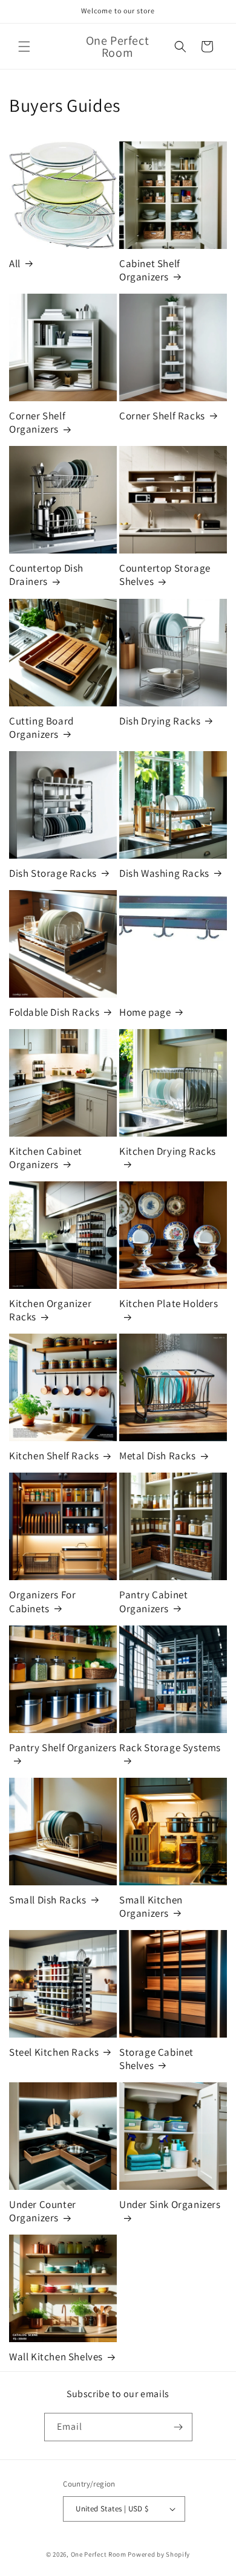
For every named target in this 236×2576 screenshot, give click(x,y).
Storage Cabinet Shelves (156, 2059)
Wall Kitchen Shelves (56, 2357)
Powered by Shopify (159, 2554)
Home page (145, 1012)
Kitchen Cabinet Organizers (46, 1158)
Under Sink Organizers (170, 2204)
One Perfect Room (99, 2554)
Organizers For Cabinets (42, 1601)
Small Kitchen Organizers (151, 1906)
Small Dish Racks (48, 1900)
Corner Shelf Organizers (37, 422)
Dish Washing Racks (164, 873)
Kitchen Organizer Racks (50, 1310)
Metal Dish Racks (158, 1456)
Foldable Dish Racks (54, 1012)
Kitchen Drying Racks (168, 1151)
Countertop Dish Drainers (46, 575)
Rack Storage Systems (170, 1748)
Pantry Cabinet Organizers (153, 1601)
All (15, 263)
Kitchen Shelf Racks (54, 1456)
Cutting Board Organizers (41, 728)
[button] (24, 47)
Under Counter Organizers (43, 2211)
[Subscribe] (179, 2427)
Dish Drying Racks (160, 721)
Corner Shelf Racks (162, 416)
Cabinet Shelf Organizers (150, 270)
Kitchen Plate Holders (169, 1303)
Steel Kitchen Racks (54, 2052)
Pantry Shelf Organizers (63, 1748)
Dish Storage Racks (53, 873)
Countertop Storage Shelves (165, 575)
